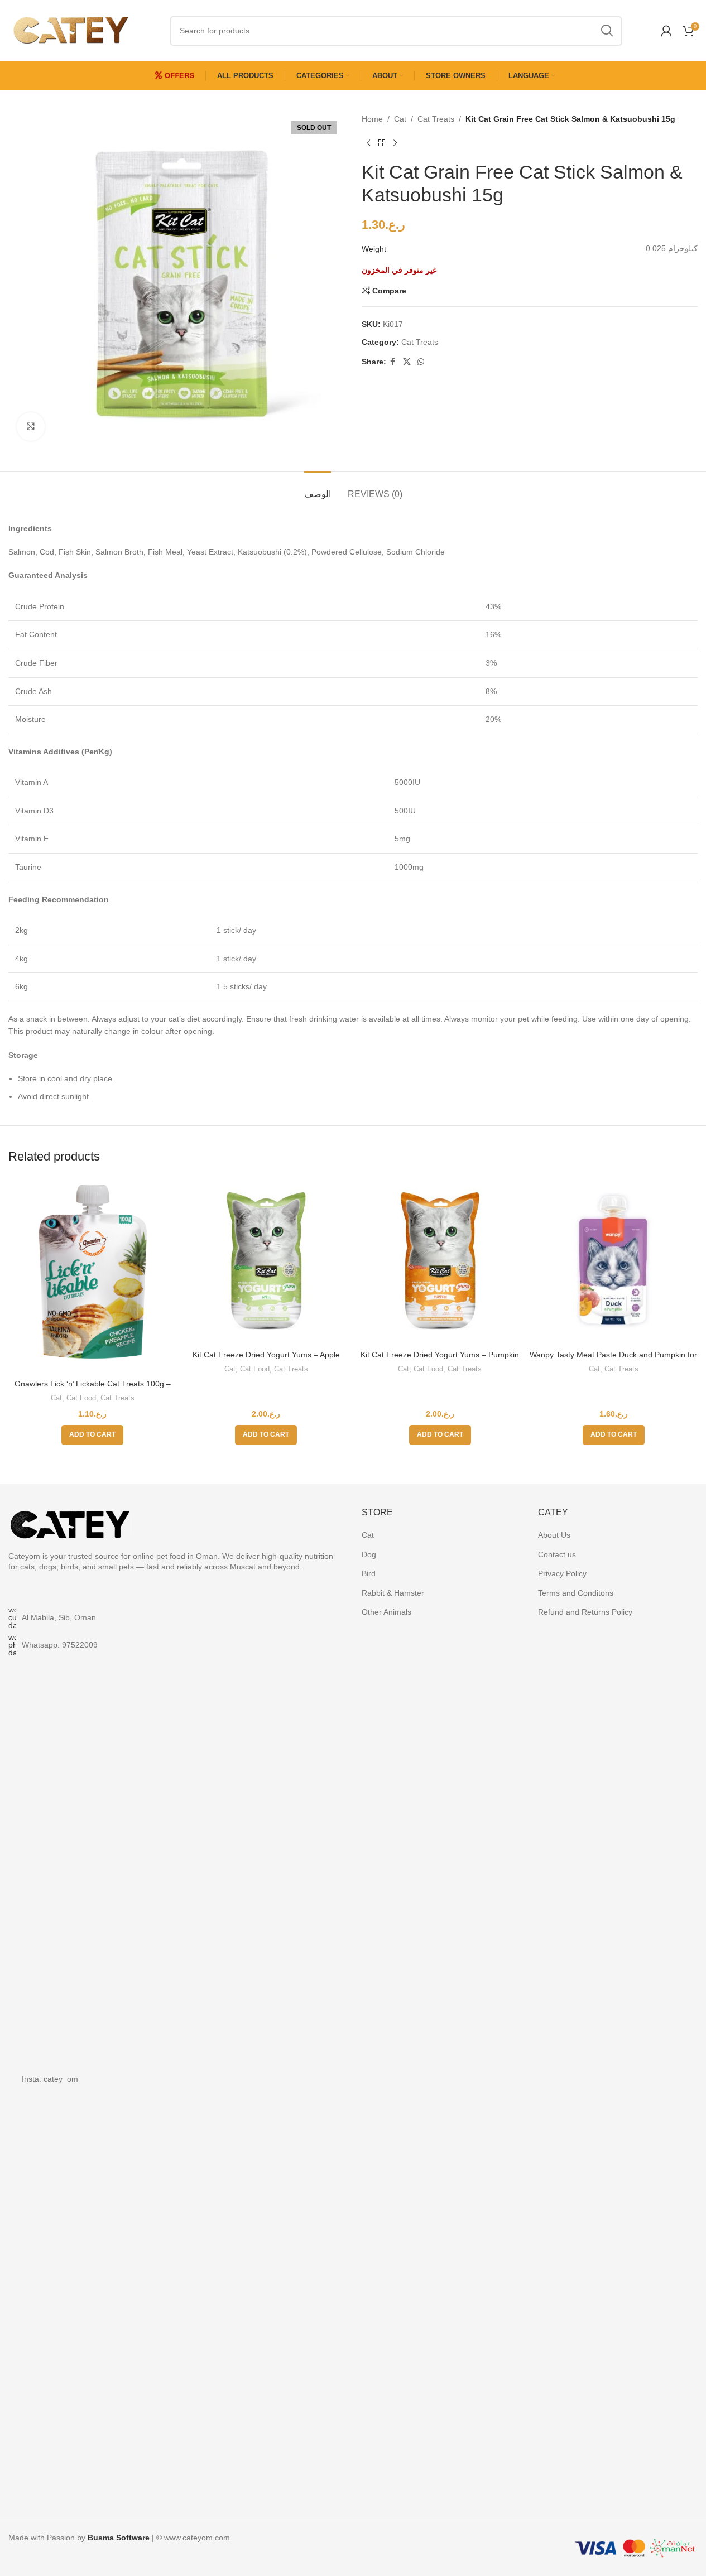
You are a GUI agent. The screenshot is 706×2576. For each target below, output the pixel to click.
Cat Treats (436, 119)
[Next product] (395, 143)
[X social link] (407, 362)
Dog (369, 1554)
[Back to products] (382, 143)
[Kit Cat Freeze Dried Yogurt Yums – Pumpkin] (440, 1261)
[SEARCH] (607, 31)
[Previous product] (368, 143)
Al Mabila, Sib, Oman (59, 1617)
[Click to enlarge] (31, 426)
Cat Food (81, 1398)
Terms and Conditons (576, 1593)
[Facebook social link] (393, 362)
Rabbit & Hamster (393, 1593)
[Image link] (70, 1522)
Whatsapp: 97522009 (60, 1645)
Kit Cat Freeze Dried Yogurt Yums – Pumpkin (440, 1355)
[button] (92, 1435)
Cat (400, 119)
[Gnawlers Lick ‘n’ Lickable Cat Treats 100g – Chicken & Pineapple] (92, 1275)
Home (372, 119)
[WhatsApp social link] (421, 362)
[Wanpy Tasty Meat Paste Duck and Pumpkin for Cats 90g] (614, 1261)
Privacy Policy (562, 1573)
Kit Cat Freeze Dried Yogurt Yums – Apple (266, 1355)
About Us (554, 1535)
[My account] (666, 31)
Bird (369, 1573)
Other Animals (386, 1612)
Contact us (557, 1554)
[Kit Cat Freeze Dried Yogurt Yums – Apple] (266, 1261)
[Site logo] (70, 30)
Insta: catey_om (50, 2079)
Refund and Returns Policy (585, 1612)
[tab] (318, 488)
